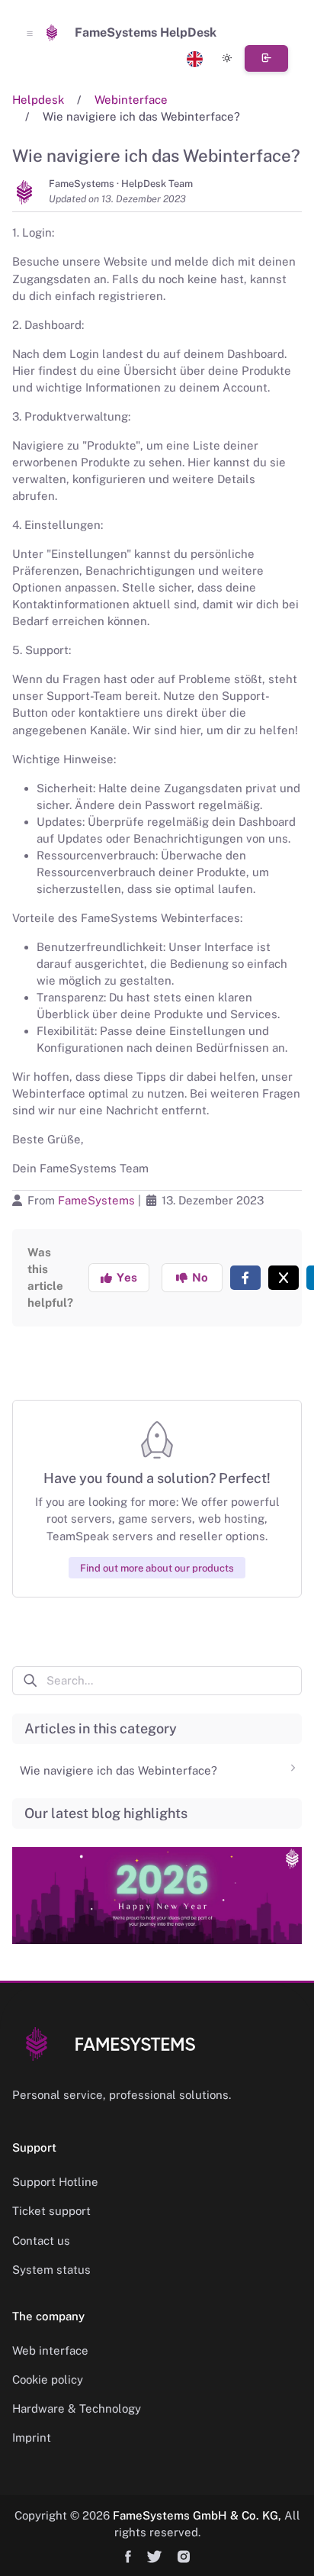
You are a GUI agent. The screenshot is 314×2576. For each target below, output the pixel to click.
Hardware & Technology (77, 2408)
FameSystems (96, 1200)
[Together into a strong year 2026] (157, 1885)
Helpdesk (38, 100)
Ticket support (51, 2211)
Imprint (32, 2437)
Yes (124, 1277)
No (198, 1277)
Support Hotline (55, 2182)
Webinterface (131, 100)
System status (51, 2270)
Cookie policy (48, 2379)
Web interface (50, 2350)
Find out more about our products (157, 1567)
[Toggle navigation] (30, 33)
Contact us (41, 2241)
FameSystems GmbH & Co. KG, (197, 2515)
